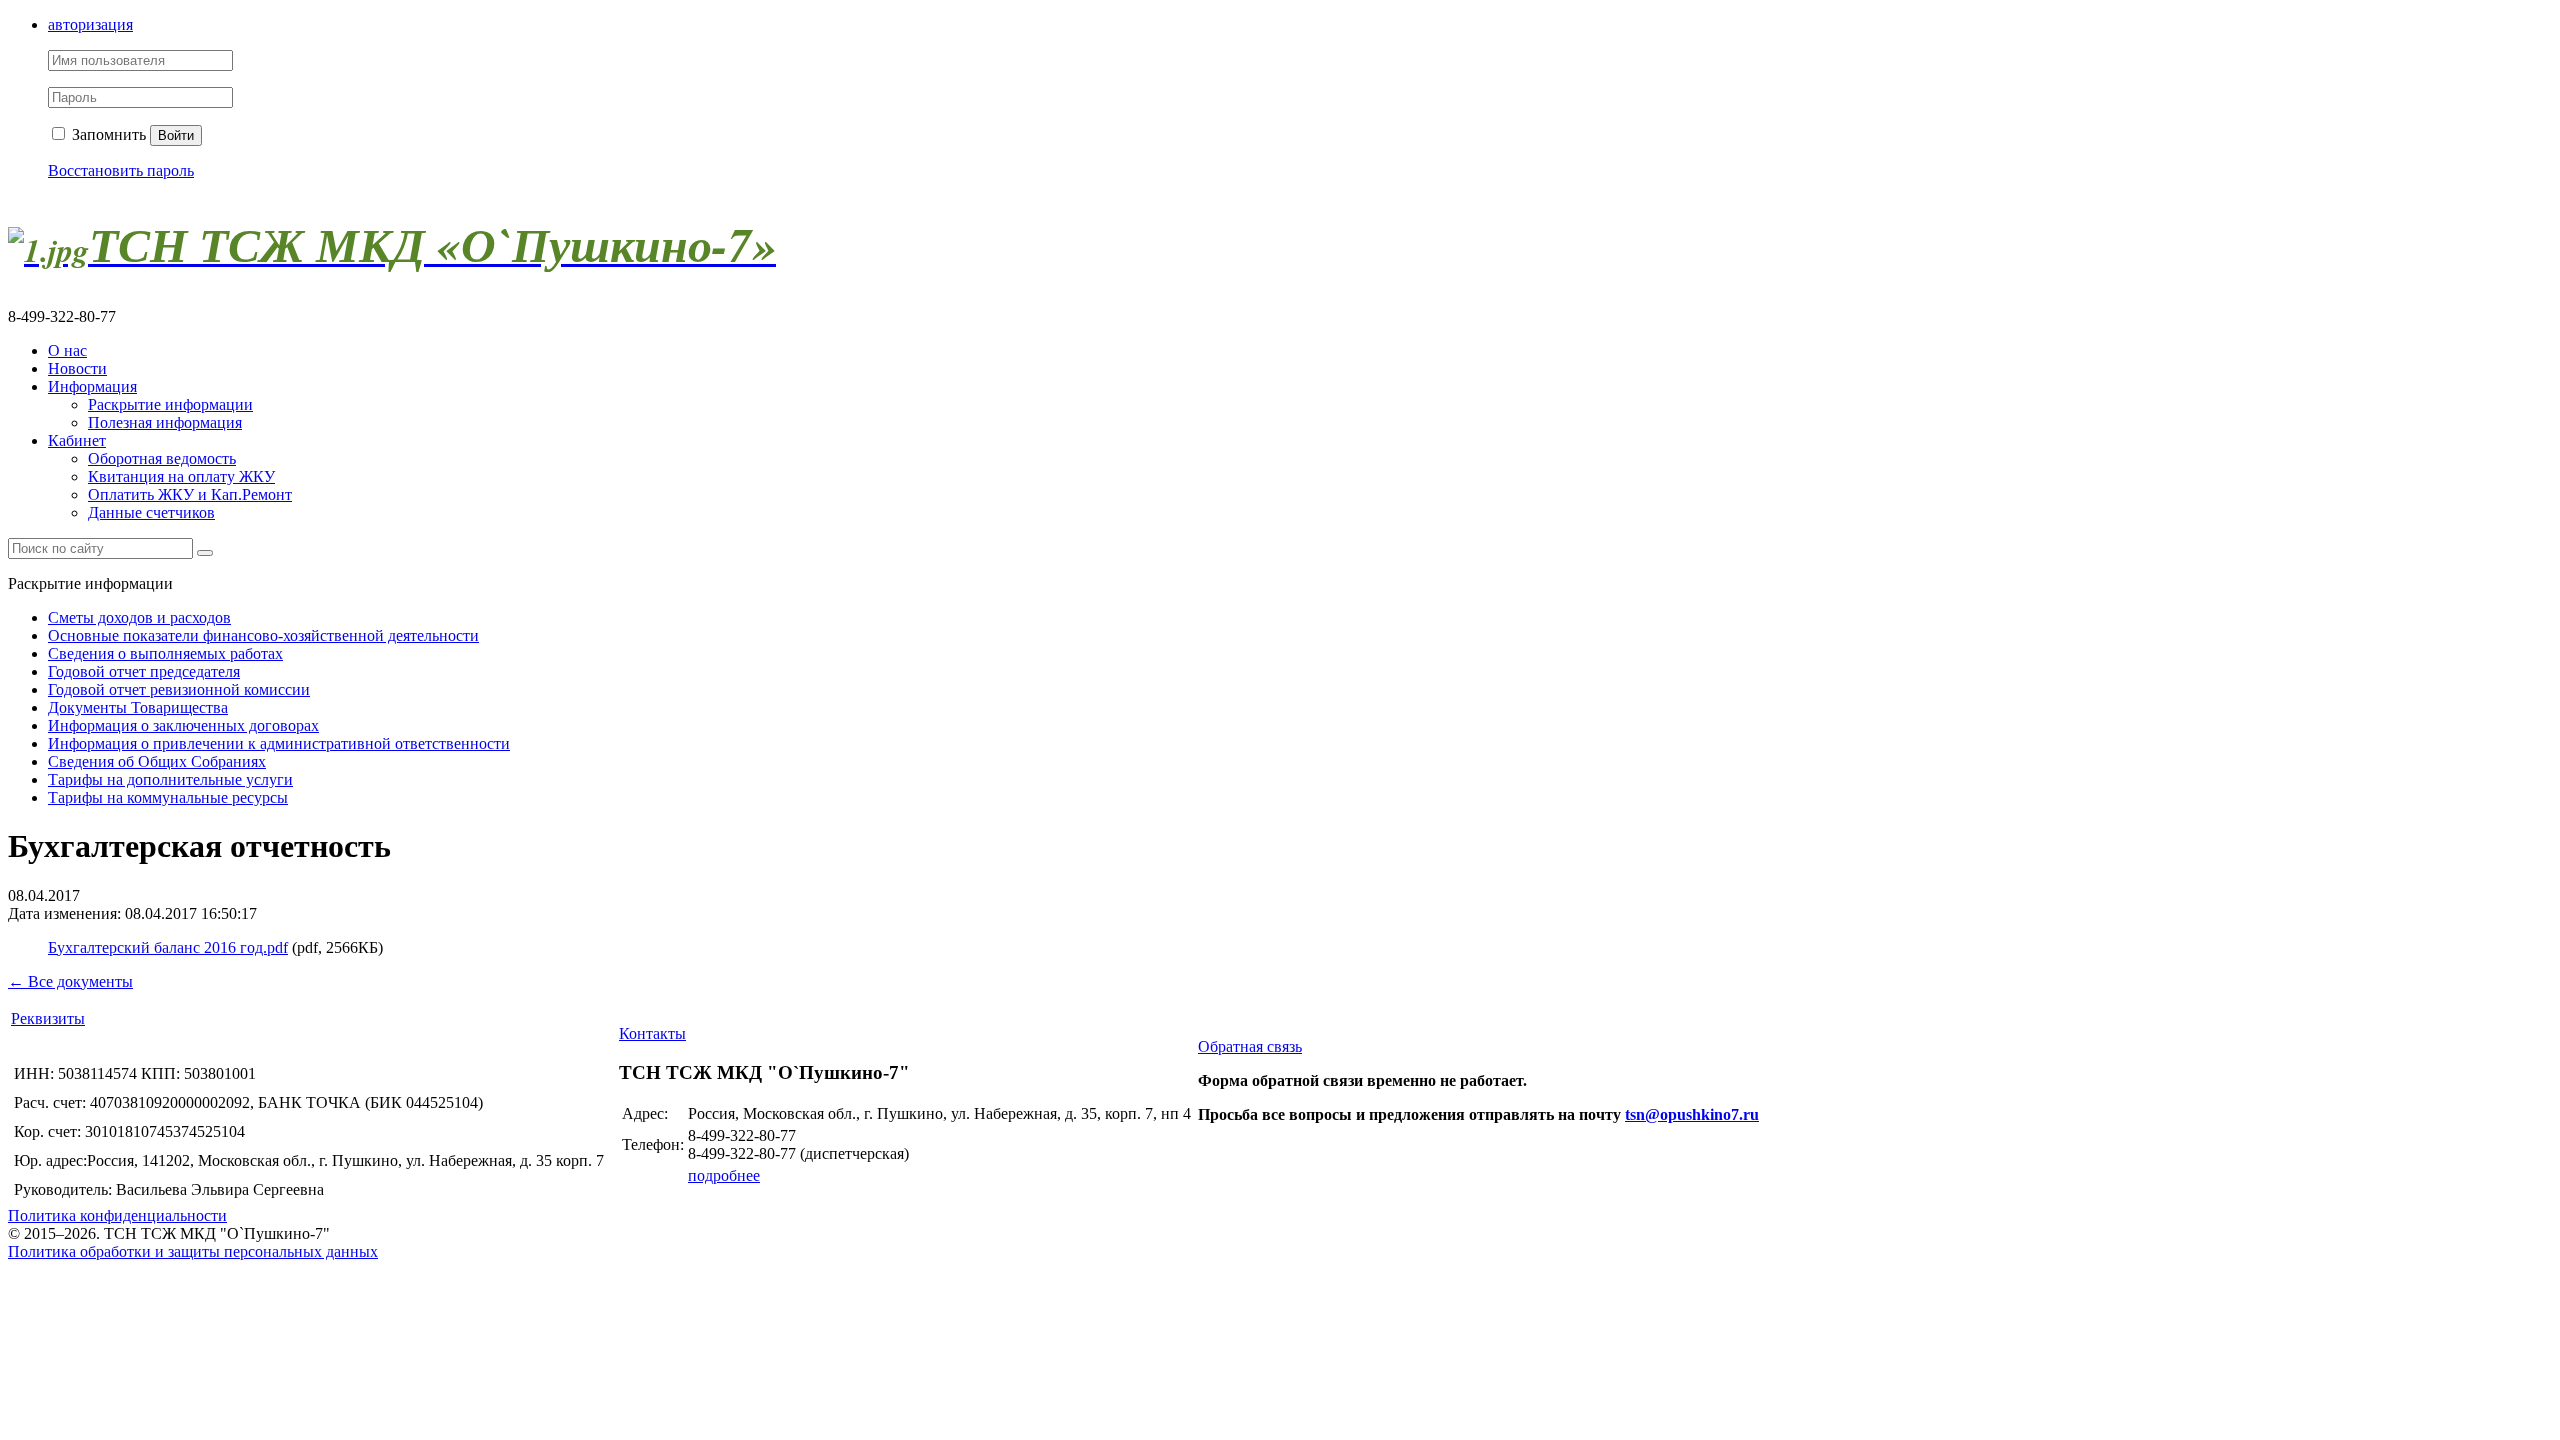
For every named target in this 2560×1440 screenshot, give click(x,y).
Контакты (652, 1033)
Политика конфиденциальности (117, 1215)
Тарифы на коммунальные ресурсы (168, 797)
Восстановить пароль (121, 170)
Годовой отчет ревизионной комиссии (179, 689)
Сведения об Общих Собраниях (157, 761)
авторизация (90, 24)
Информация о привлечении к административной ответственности (279, 743)
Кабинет (77, 440)
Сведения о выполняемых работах (165, 653)
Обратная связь (1250, 1046)
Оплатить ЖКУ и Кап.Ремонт (190, 494)
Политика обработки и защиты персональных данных (193, 1251)
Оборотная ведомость (162, 458)
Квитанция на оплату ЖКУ (181, 476)
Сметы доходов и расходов (139, 617)
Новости (77, 368)
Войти (176, 135)
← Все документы (70, 981)
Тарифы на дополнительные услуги (170, 779)
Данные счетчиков (151, 512)
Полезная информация (165, 422)
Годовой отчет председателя (144, 671)
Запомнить (107, 134)
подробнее (724, 1175)
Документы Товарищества (138, 707)
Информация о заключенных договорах (183, 725)
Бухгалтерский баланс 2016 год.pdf (168, 947)
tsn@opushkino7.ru (1692, 1114)
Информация (92, 386)
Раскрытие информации (170, 404)
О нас (67, 350)
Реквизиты (48, 1018)
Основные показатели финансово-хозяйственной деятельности (263, 635)
